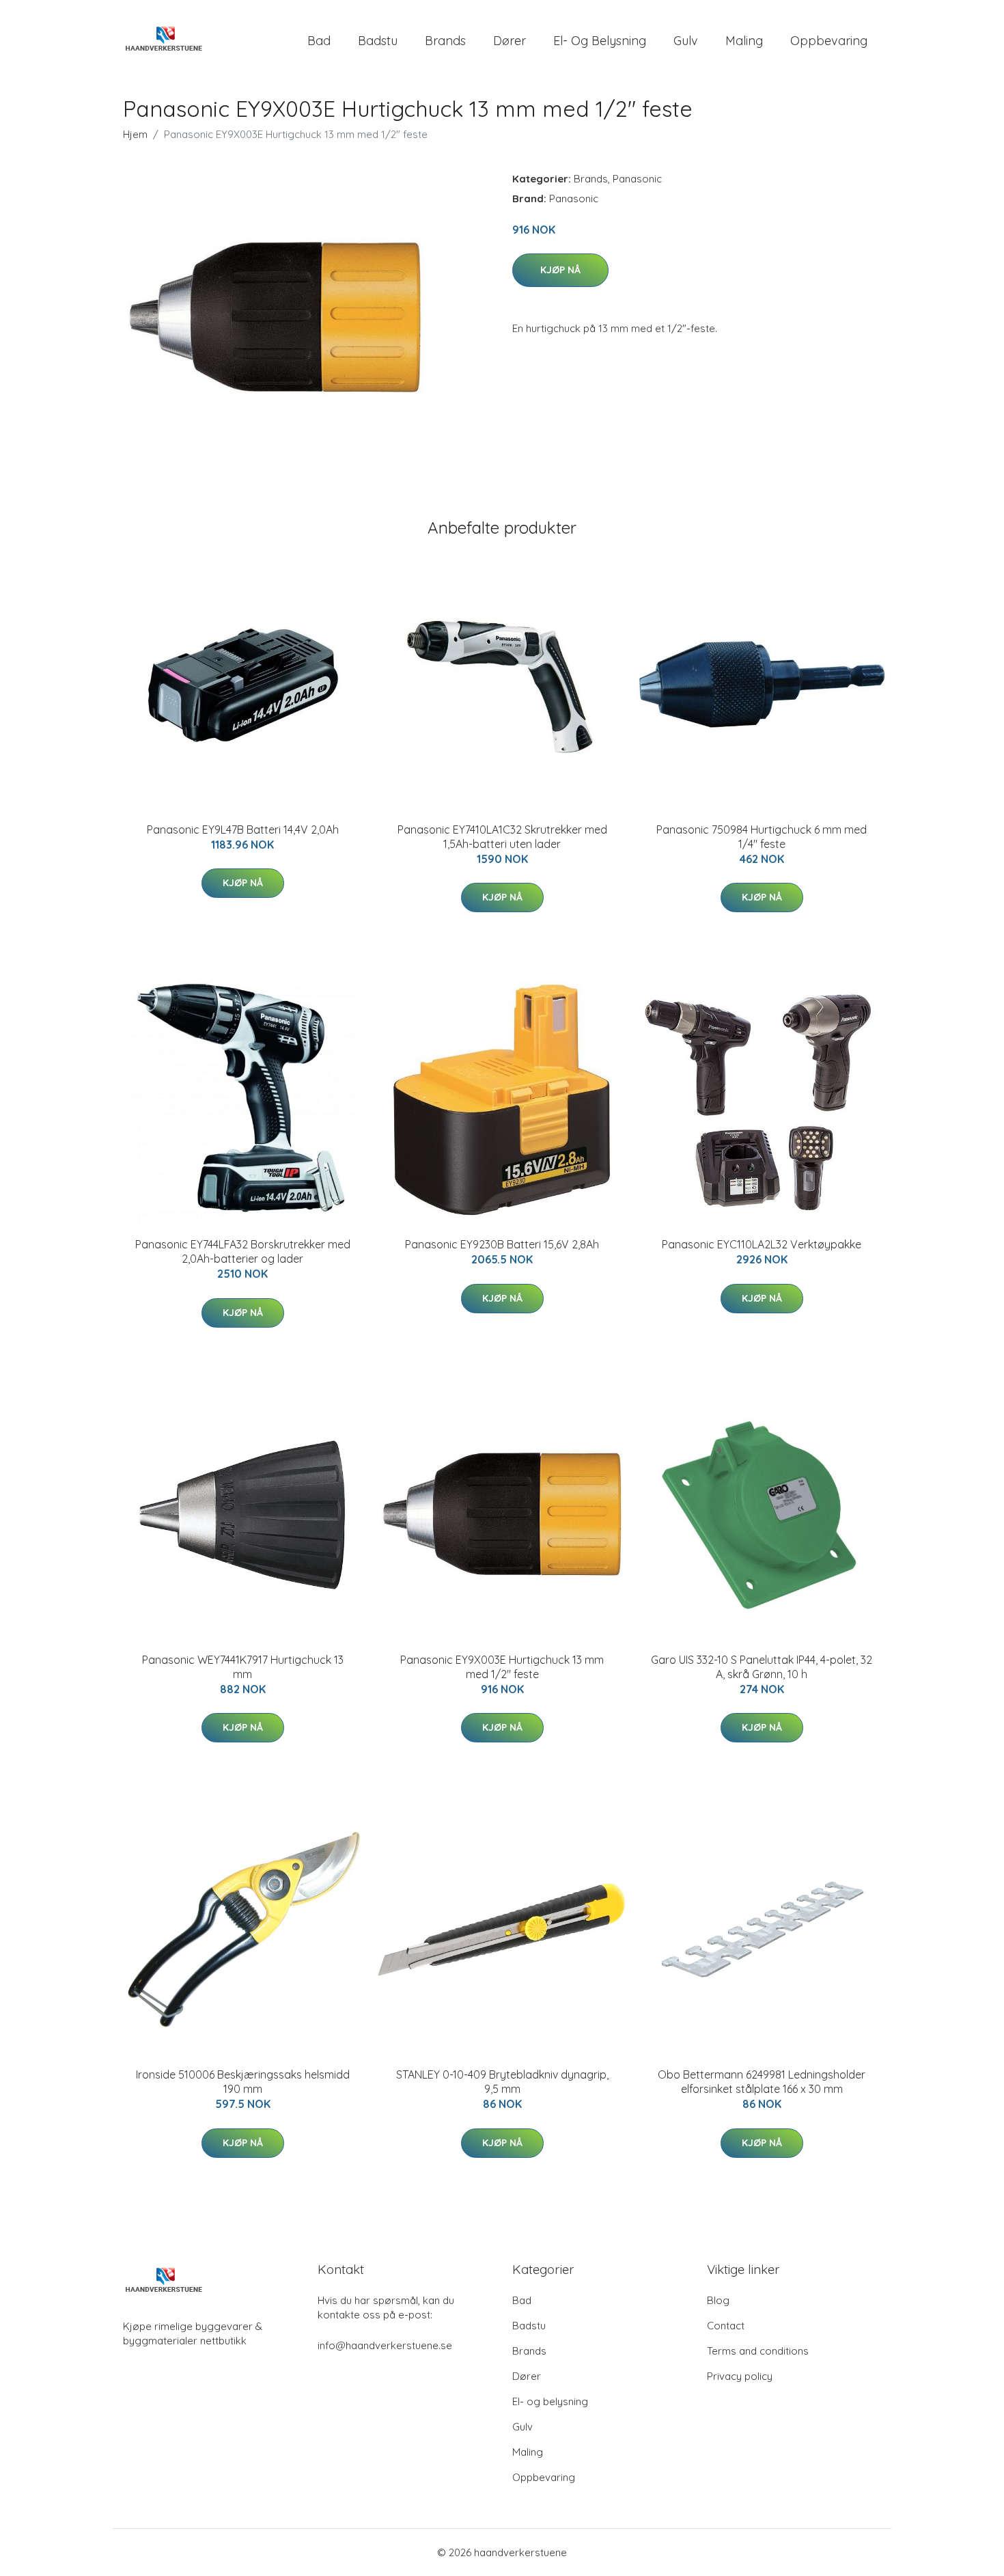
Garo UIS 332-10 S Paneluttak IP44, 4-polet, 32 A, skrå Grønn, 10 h (762, 1667)
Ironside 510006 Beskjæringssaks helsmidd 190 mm (243, 2082)
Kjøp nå (560, 270)
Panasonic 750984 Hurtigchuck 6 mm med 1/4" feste (762, 837)
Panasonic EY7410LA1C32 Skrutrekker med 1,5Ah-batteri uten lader (502, 837)
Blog (718, 2300)
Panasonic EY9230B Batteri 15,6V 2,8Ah (502, 1244)
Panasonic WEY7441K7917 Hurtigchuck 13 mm (243, 1667)
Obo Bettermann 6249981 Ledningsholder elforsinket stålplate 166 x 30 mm (762, 2082)
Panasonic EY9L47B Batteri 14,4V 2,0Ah (243, 830)
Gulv (686, 41)
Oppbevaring (829, 41)
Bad (319, 41)
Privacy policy (740, 2376)
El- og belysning (600, 41)
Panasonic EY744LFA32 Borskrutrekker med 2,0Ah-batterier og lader (243, 1251)
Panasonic (637, 179)
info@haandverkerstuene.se (385, 2345)
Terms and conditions (758, 2351)
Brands (445, 41)
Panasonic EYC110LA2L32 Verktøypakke (762, 1244)
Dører (510, 41)
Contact (726, 2326)
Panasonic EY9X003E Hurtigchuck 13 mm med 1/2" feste (502, 1667)
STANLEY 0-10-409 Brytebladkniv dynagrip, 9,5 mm (502, 2082)
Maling (744, 41)
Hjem (135, 134)
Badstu (378, 41)
